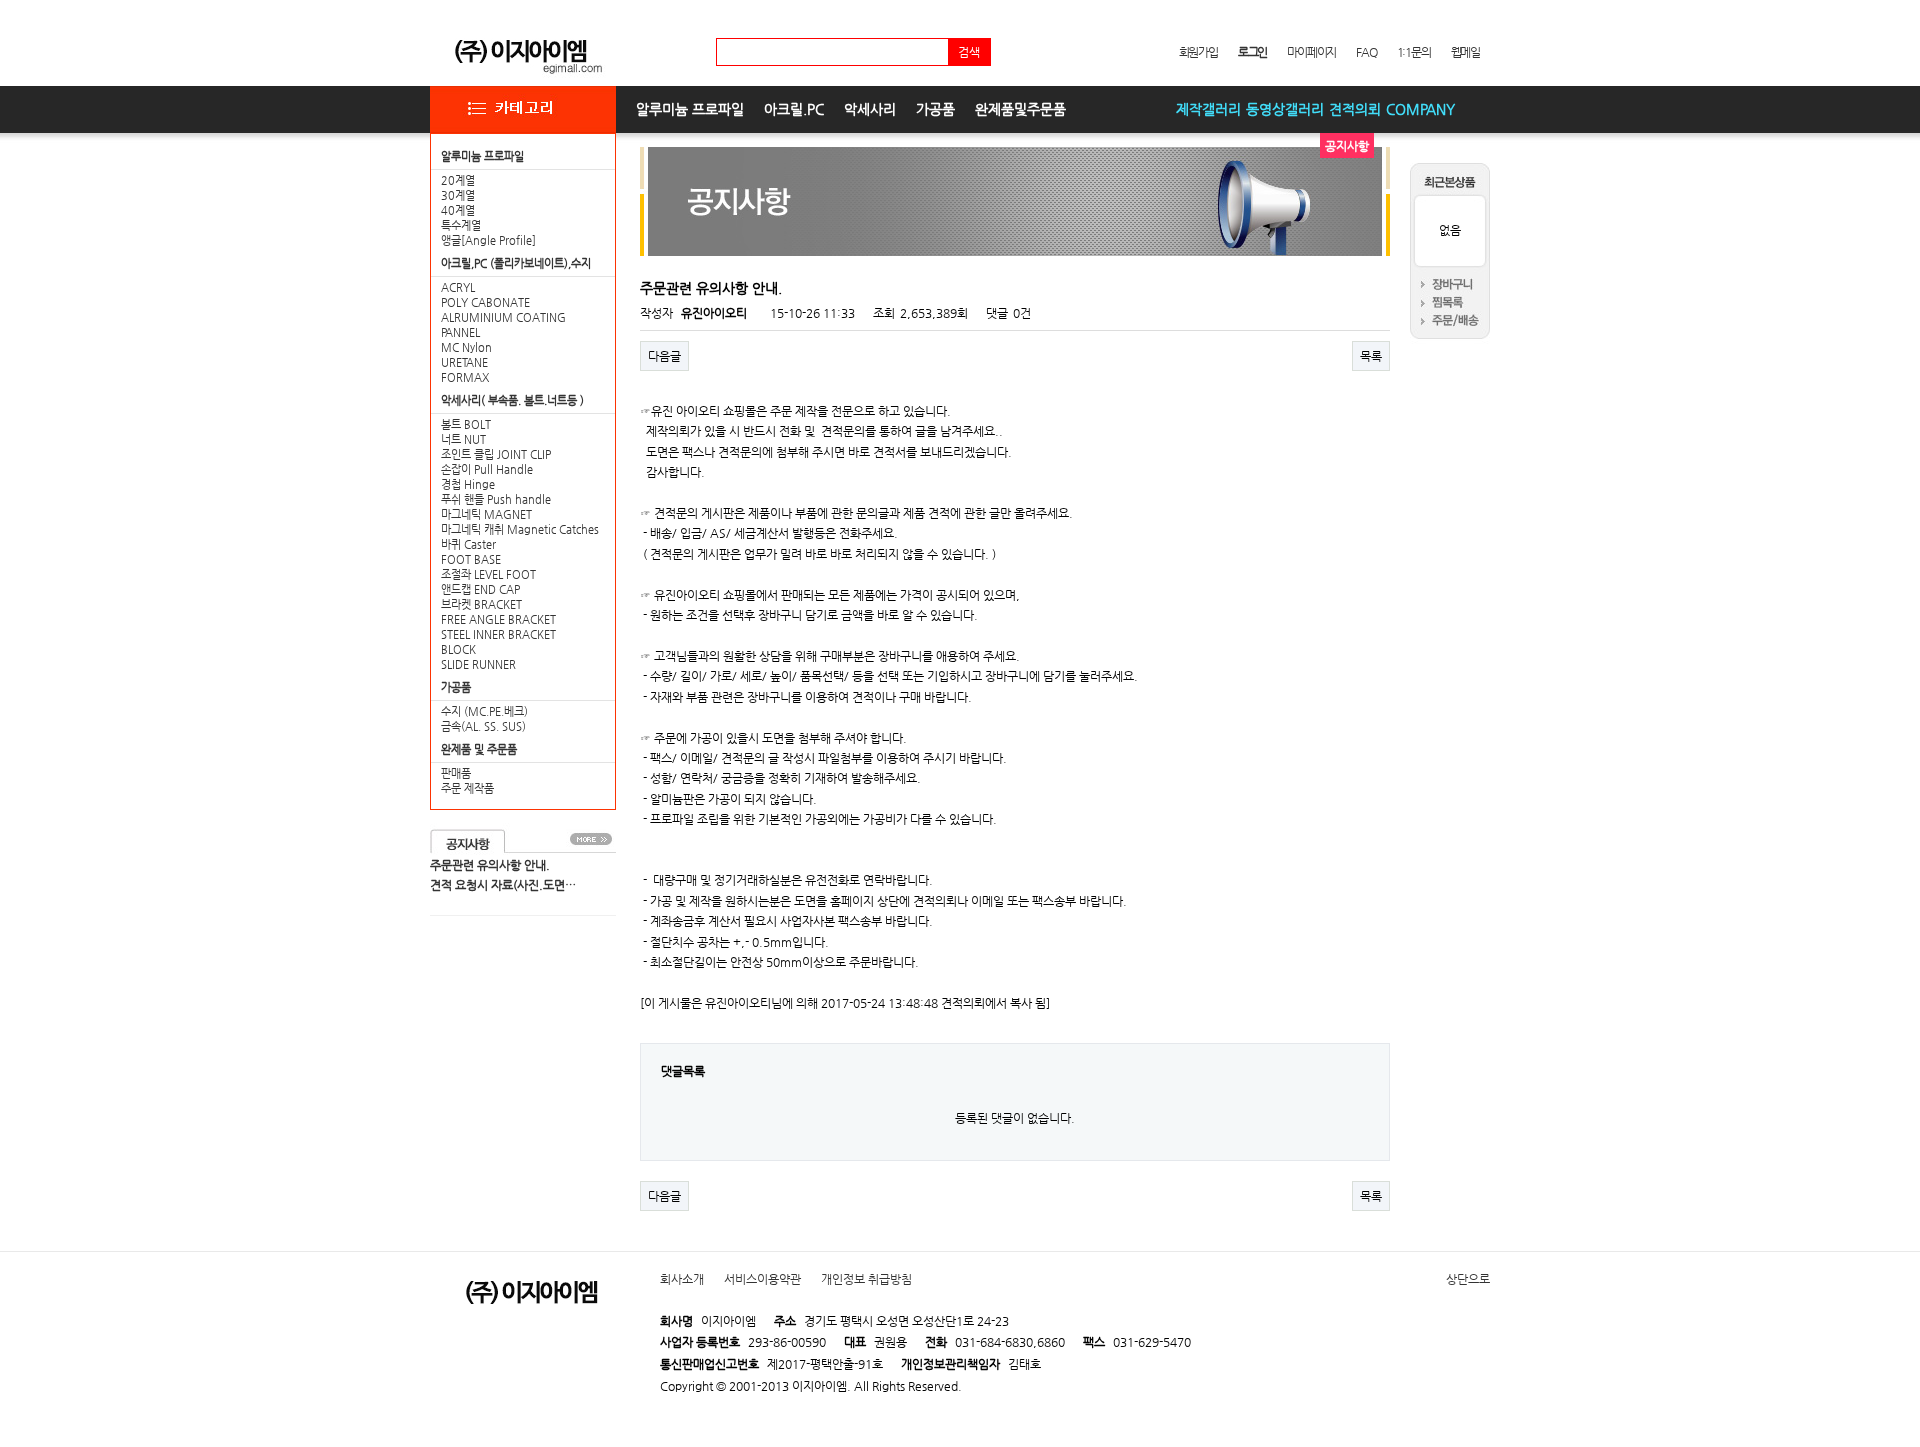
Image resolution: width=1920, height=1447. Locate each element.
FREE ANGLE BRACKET (498, 619)
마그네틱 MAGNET (486, 514)
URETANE (464, 362)
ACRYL (458, 287)
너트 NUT (463, 439)
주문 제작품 (467, 788)
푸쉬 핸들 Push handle (496, 499)
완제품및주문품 (1020, 109)
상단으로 (1468, 1279)
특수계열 (461, 225)
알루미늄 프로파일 (690, 109)
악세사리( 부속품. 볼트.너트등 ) (512, 400)
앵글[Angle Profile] (488, 240)
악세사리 (870, 109)
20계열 (458, 180)
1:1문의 (1414, 52)
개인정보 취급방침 (866, 1279)
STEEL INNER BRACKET (498, 634)
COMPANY (1420, 109)
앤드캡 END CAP (480, 589)
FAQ (1366, 52)
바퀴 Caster (468, 544)
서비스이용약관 (762, 1279)
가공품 (935, 109)
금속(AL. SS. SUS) (483, 726)
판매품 (456, 773)
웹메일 (1465, 52)
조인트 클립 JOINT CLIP (496, 454)
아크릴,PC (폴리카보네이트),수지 (516, 263)
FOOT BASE (471, 559)
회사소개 (682, 1279)
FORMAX (465, 377)
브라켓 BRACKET (481, 604)
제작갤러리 (1208, 109)
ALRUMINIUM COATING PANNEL (503, 325)
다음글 (664, 356)
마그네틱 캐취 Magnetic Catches (520, 529)
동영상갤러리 (1285, 109)
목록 (1371, 356)
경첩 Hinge (468, 484)
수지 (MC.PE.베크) (484, 711)
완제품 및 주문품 (479, 749)
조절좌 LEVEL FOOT (488, 574)
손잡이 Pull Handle (487, 469)
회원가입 (1198, 52)
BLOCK (458, 649)
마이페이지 (1311, 52)
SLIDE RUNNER (478, 664)
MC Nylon (466, 347)
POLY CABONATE (485, 302)
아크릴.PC (794, 109)
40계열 (458, 210)
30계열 (458, 195)
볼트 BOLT (466, 424)
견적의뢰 (1355, 109)
